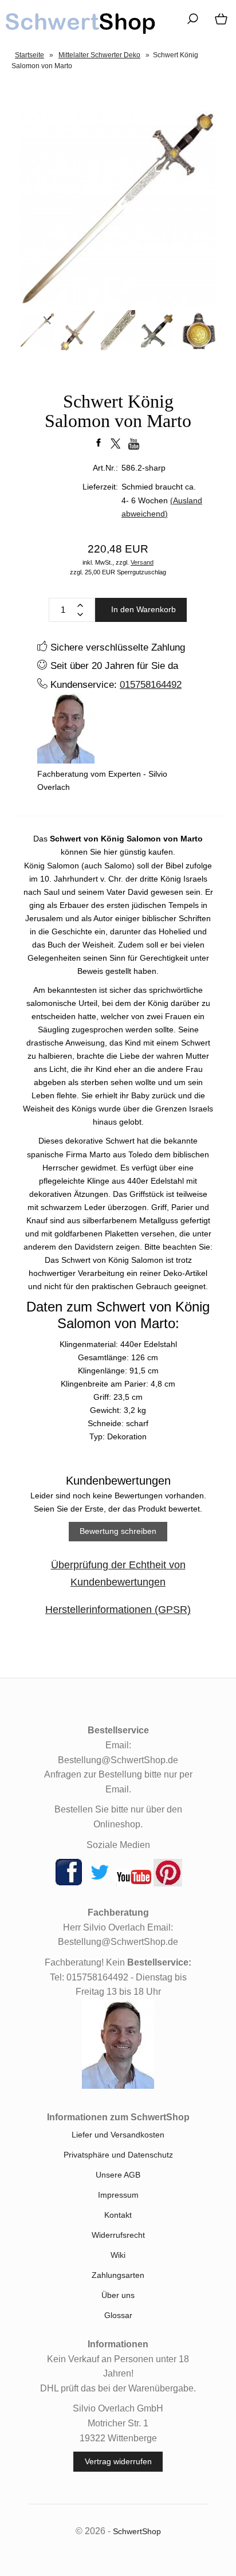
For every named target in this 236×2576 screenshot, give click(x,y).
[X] (100, 1884)
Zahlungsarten (118, 2275)
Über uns (118, 2295)
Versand (142, 562)
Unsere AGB (118, 2175)
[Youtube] (134, 1884)
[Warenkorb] (219, 23)
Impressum (118, 2195)
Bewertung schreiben (118, 1531)
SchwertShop (137, 2531)
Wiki (118, 2255)
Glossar (118, 2315)
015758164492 (151, 684)
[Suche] (189, 23)
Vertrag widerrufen (118, 2461)
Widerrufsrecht (118, 2235)
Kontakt (118, 2215)
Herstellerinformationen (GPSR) (118, 1610)
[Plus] (80, 605)
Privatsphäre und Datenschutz (118, 2155)
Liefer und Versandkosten (118, 2135)
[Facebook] (69, 1884)
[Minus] (80, 614)
